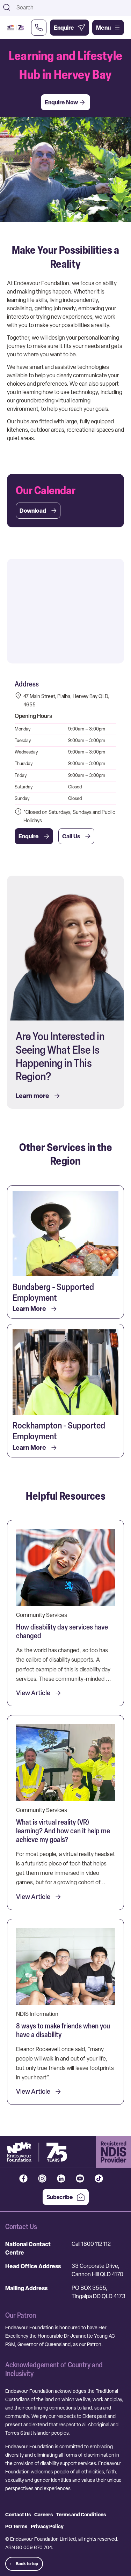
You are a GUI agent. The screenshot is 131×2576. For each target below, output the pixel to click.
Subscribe (60, 2197)
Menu (103, 28)
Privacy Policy (47, 2526)
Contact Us (18, 2514)
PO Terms (16, 2526)
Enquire (29, 836)
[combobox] (71, 7)
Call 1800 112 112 (91, 2244)
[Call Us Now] (39, 28)
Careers (43, 2514)
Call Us (71, 836)
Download (33, 511)
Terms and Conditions (81, 2514)
